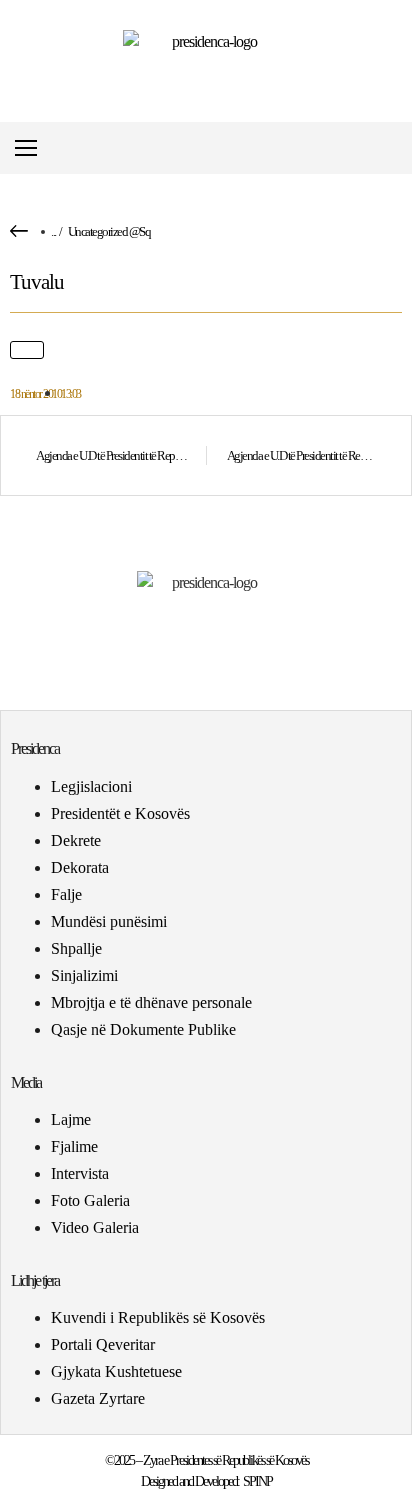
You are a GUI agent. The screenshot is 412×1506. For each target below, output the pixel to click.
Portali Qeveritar (103, 1344)
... (53, 231)
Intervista (80, 1173)
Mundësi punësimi (109, 921)
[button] (395, 148)
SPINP (257, 1481)
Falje (66, 894)
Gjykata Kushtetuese (116, 1371)
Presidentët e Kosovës (120, 813)
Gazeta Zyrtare (98, 1398)
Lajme (71, 1119)
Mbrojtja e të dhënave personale (151, 1002)
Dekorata (80, 867)
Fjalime (74, 1146)
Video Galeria (95, 1227)
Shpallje (76, 948)
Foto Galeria (90, 1200)
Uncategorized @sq (109, 231)
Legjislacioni (91, 786)
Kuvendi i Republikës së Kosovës (158, 1317)
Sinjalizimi (84, 975)
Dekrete (76, 840)
